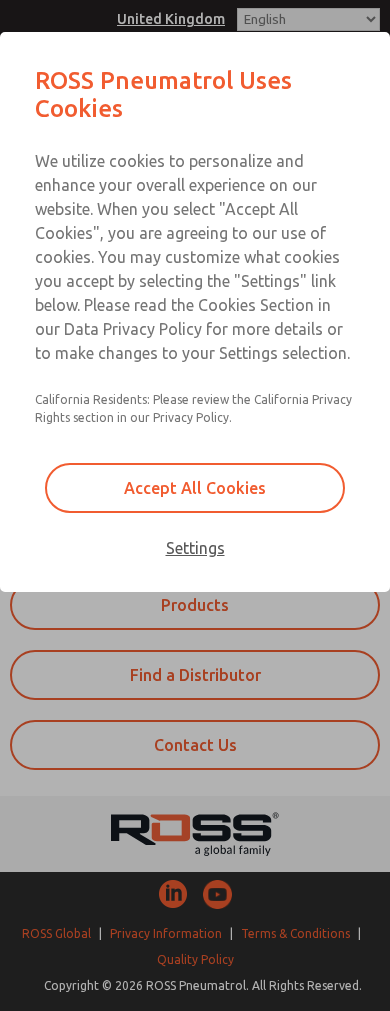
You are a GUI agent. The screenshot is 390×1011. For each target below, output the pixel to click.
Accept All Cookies (195, 488)
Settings (195, 548)
